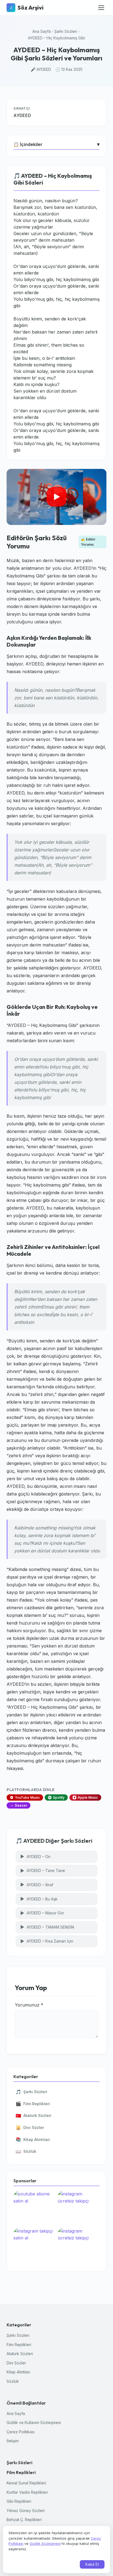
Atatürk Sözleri (33, 2116)
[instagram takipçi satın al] (34, 2245)
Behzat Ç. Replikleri (24, 2520)
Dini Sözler (30, 2127)
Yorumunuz (29, 2005)
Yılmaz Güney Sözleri (26, 2511)
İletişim (13, 2441)
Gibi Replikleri (19, 2501)
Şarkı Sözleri (66, 31)
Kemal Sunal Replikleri (26, 2483)
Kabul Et (92, 2564)
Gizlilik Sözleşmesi (45, 2543)
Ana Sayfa (42, 31)
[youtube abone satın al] (34, 2208)
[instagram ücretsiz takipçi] (79, 2208)
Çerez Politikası (21, 2432)
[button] (56, 497)
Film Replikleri (33, 2104)
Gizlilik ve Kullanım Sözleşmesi (34, 2422)
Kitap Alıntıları (33, 2139)
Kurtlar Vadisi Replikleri (27, 2492)
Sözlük (26, 2151)
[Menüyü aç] (101, 8)
